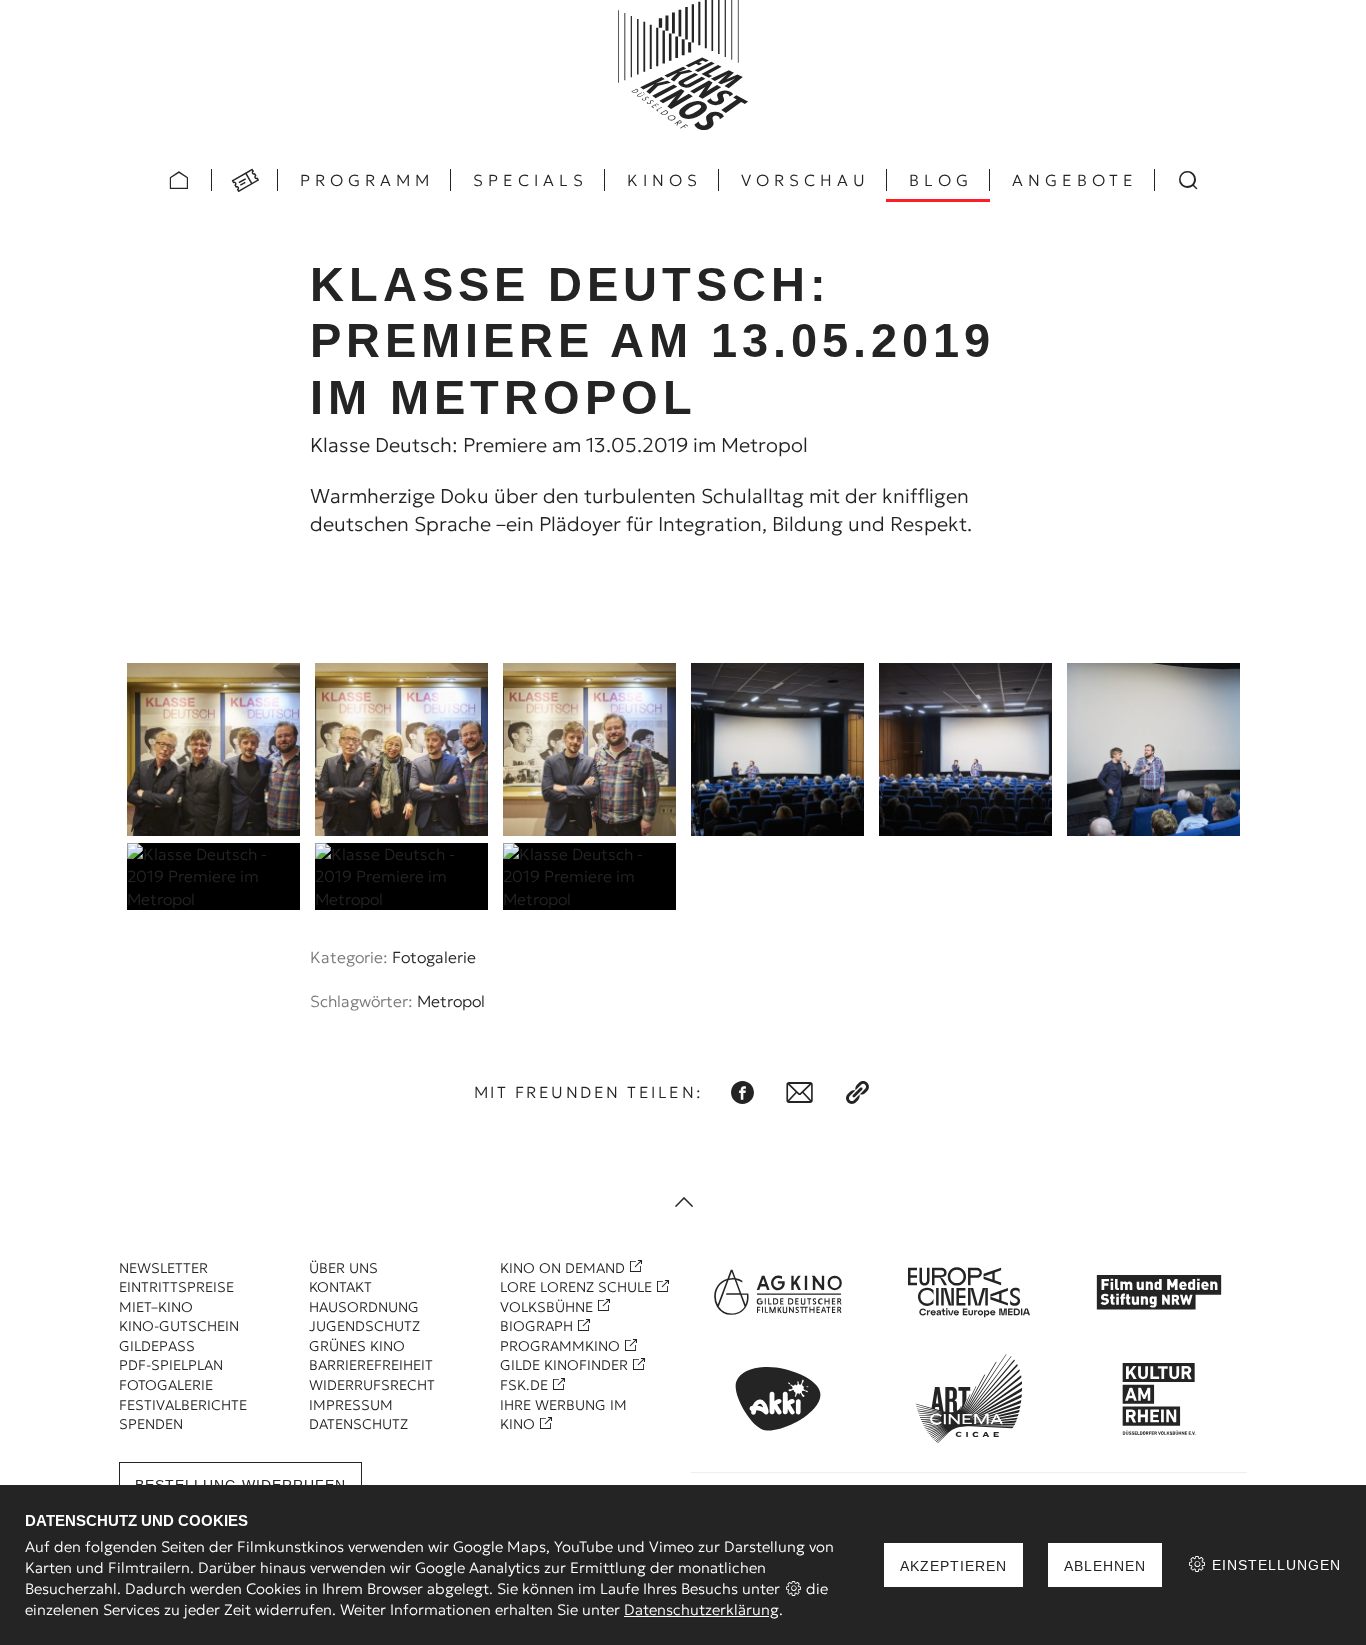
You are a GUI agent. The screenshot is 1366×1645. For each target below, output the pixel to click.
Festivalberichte (183, 1405)
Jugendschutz (364, 1326)
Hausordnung (364, 1307)
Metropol (451, 1001)
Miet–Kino (156, 1307)
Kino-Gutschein (179, 1326)
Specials (530, 180)
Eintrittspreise (176, 1287)
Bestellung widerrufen (240, 1485)
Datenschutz (358, 1424)
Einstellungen (1274, 1565)
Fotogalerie (434, 957)
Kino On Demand (562, 1268)
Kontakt (340, 1287)
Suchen (1188, 180)
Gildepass (157, 1346)
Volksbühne (546, 1307)
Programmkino (560, 1346)
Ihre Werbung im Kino (563, 1415)
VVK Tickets (245, 180)
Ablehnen (1105, 1566)
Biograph (536, 1326)
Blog (941, 180)
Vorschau (805, 180)
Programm (367, 180)
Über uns (343, 1268)
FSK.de (524, 1385)
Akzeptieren (953, 1566)
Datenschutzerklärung (701, 1609)
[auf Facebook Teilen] (742, 1092)
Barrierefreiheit (371, 1365)
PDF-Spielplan (171, 1365)
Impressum (351, 1405)
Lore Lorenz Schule (576, 1287)
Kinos (664, 180)
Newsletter (163, 1268)
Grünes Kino (357, 1346)
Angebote (1075, 180)
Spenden (151, 1424)
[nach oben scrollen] (683, 1203)
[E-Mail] (799, 1092)
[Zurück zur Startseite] (683, 65)
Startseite (179, 180)
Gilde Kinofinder (564, 1365)
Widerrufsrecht (372, 1385)
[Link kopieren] (857, 1092)
